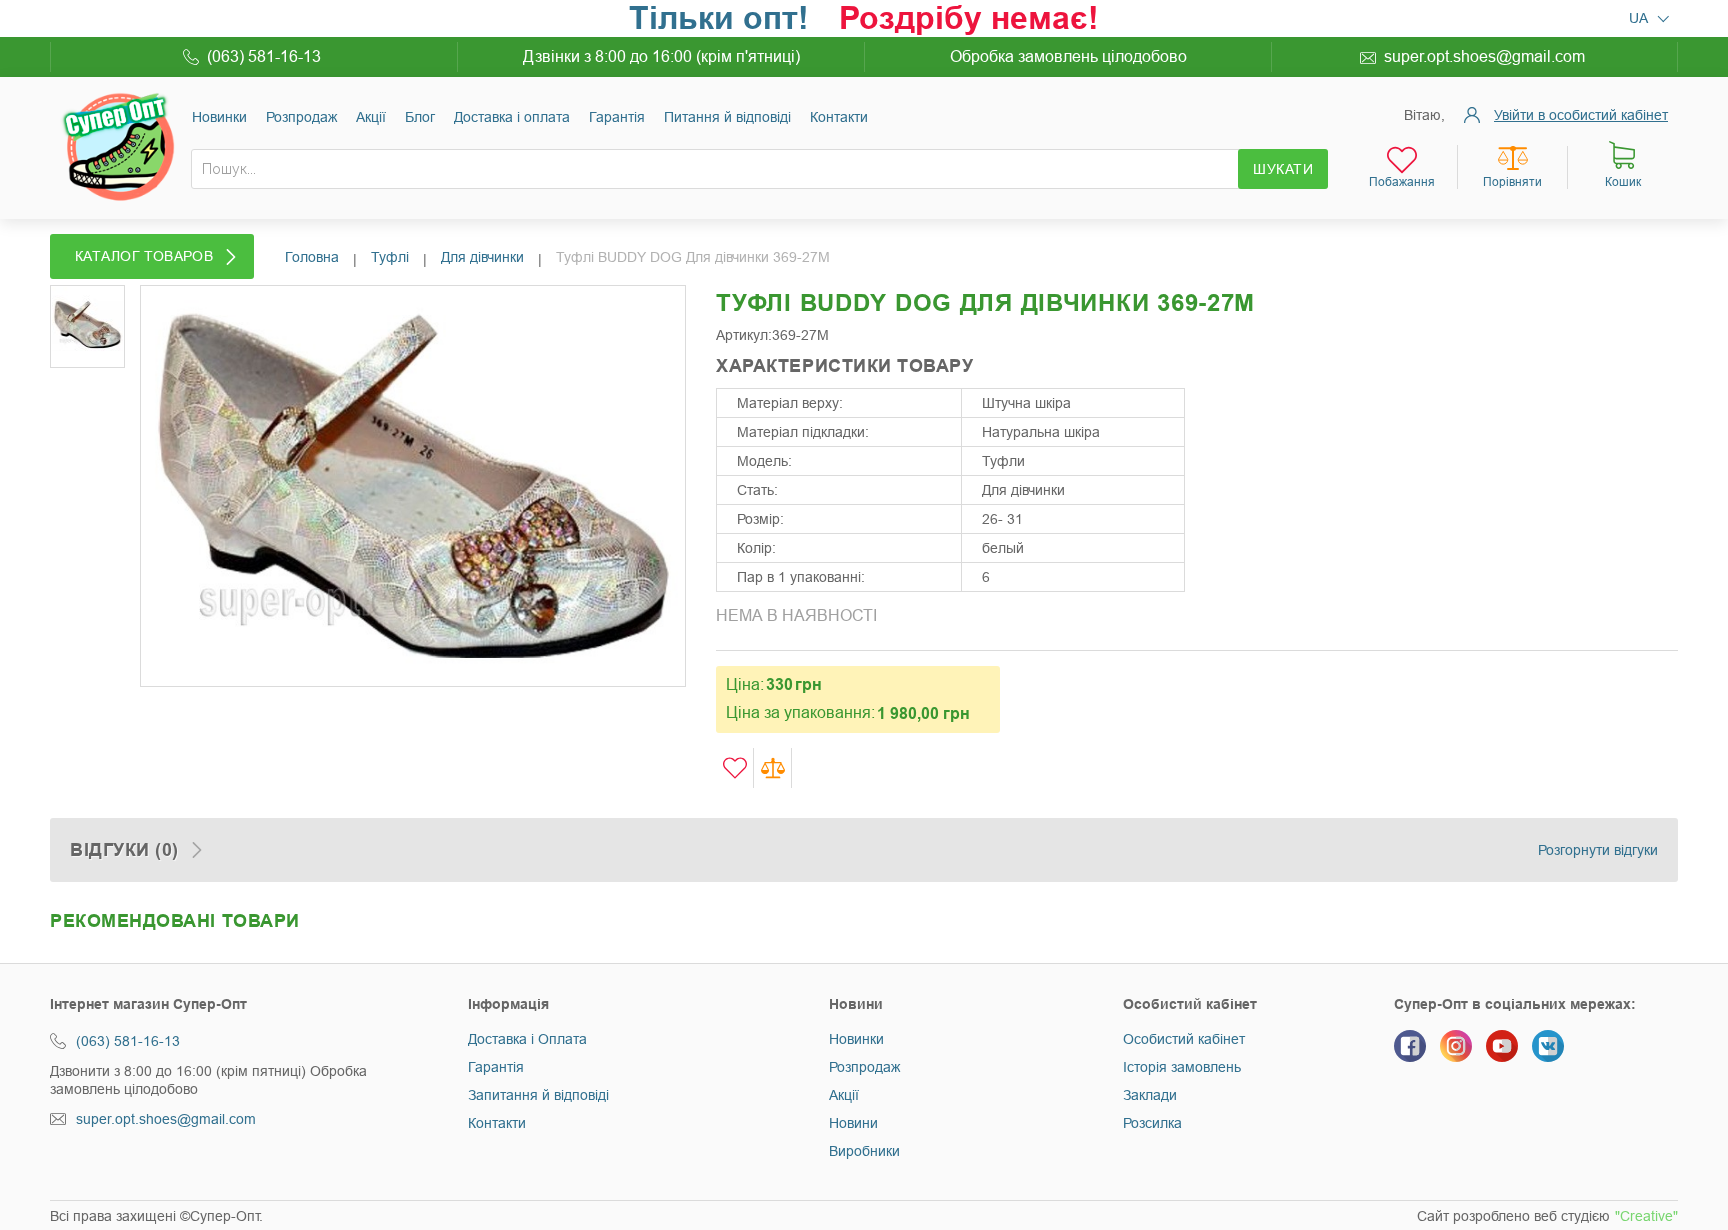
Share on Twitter (1269, 393)
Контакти (839, 117)
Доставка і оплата (512, 117)
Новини (853, 1123)
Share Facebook (1229, 393)
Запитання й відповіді (538, 1095)
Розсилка (1152, 1123)
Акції (371, 117)
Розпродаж (301, 117)
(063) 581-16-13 (264, 56)
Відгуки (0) (124, 850)
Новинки (219, 117)
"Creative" (1646, 1216)
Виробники (864, 1151)
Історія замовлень (1182, 1067)
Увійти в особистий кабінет (1581, 115)
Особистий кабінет (1184, 1039)
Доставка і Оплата (527, 1039)
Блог (420, 117)
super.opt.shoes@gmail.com (1484, 56)
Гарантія (617, 117)
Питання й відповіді (727, 117)
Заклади (1150, 1095)
